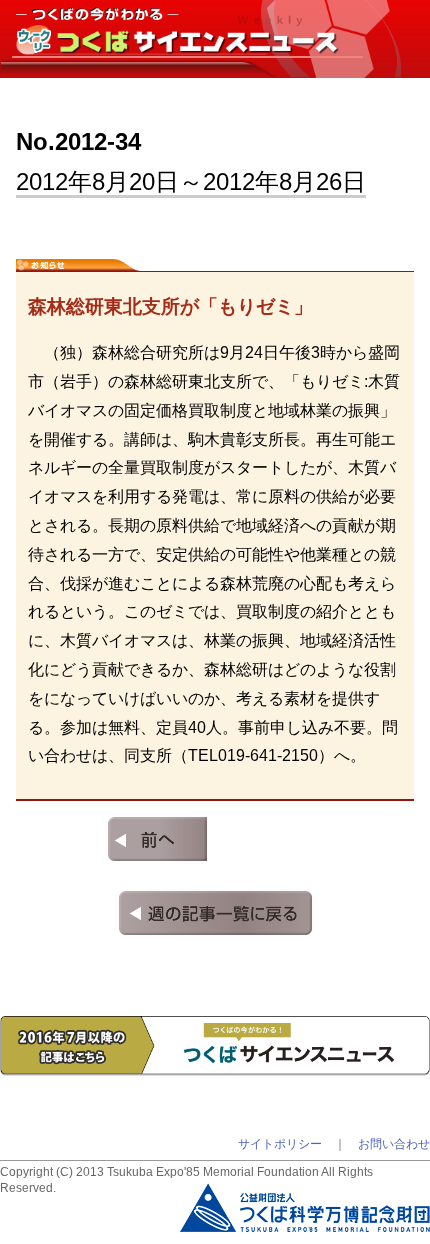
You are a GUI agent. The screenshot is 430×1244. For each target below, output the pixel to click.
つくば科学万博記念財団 (305, 1193)
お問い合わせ (394, 1144)
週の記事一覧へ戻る (215, 913)
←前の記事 (111, 839)
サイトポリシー (280, 1144)
